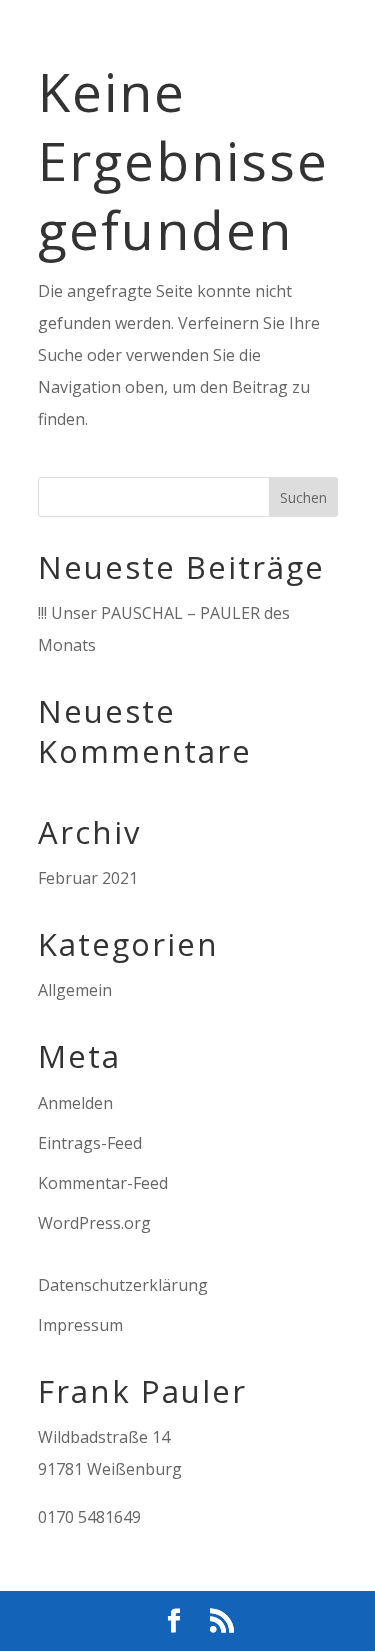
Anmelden (75, 1103)
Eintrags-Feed (90, 1143)
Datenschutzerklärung (123, 1285)
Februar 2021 (88, 878)
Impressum (80, 1325)
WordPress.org (94, 1223)
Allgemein (75, 990)
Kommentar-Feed (103, 1183)
